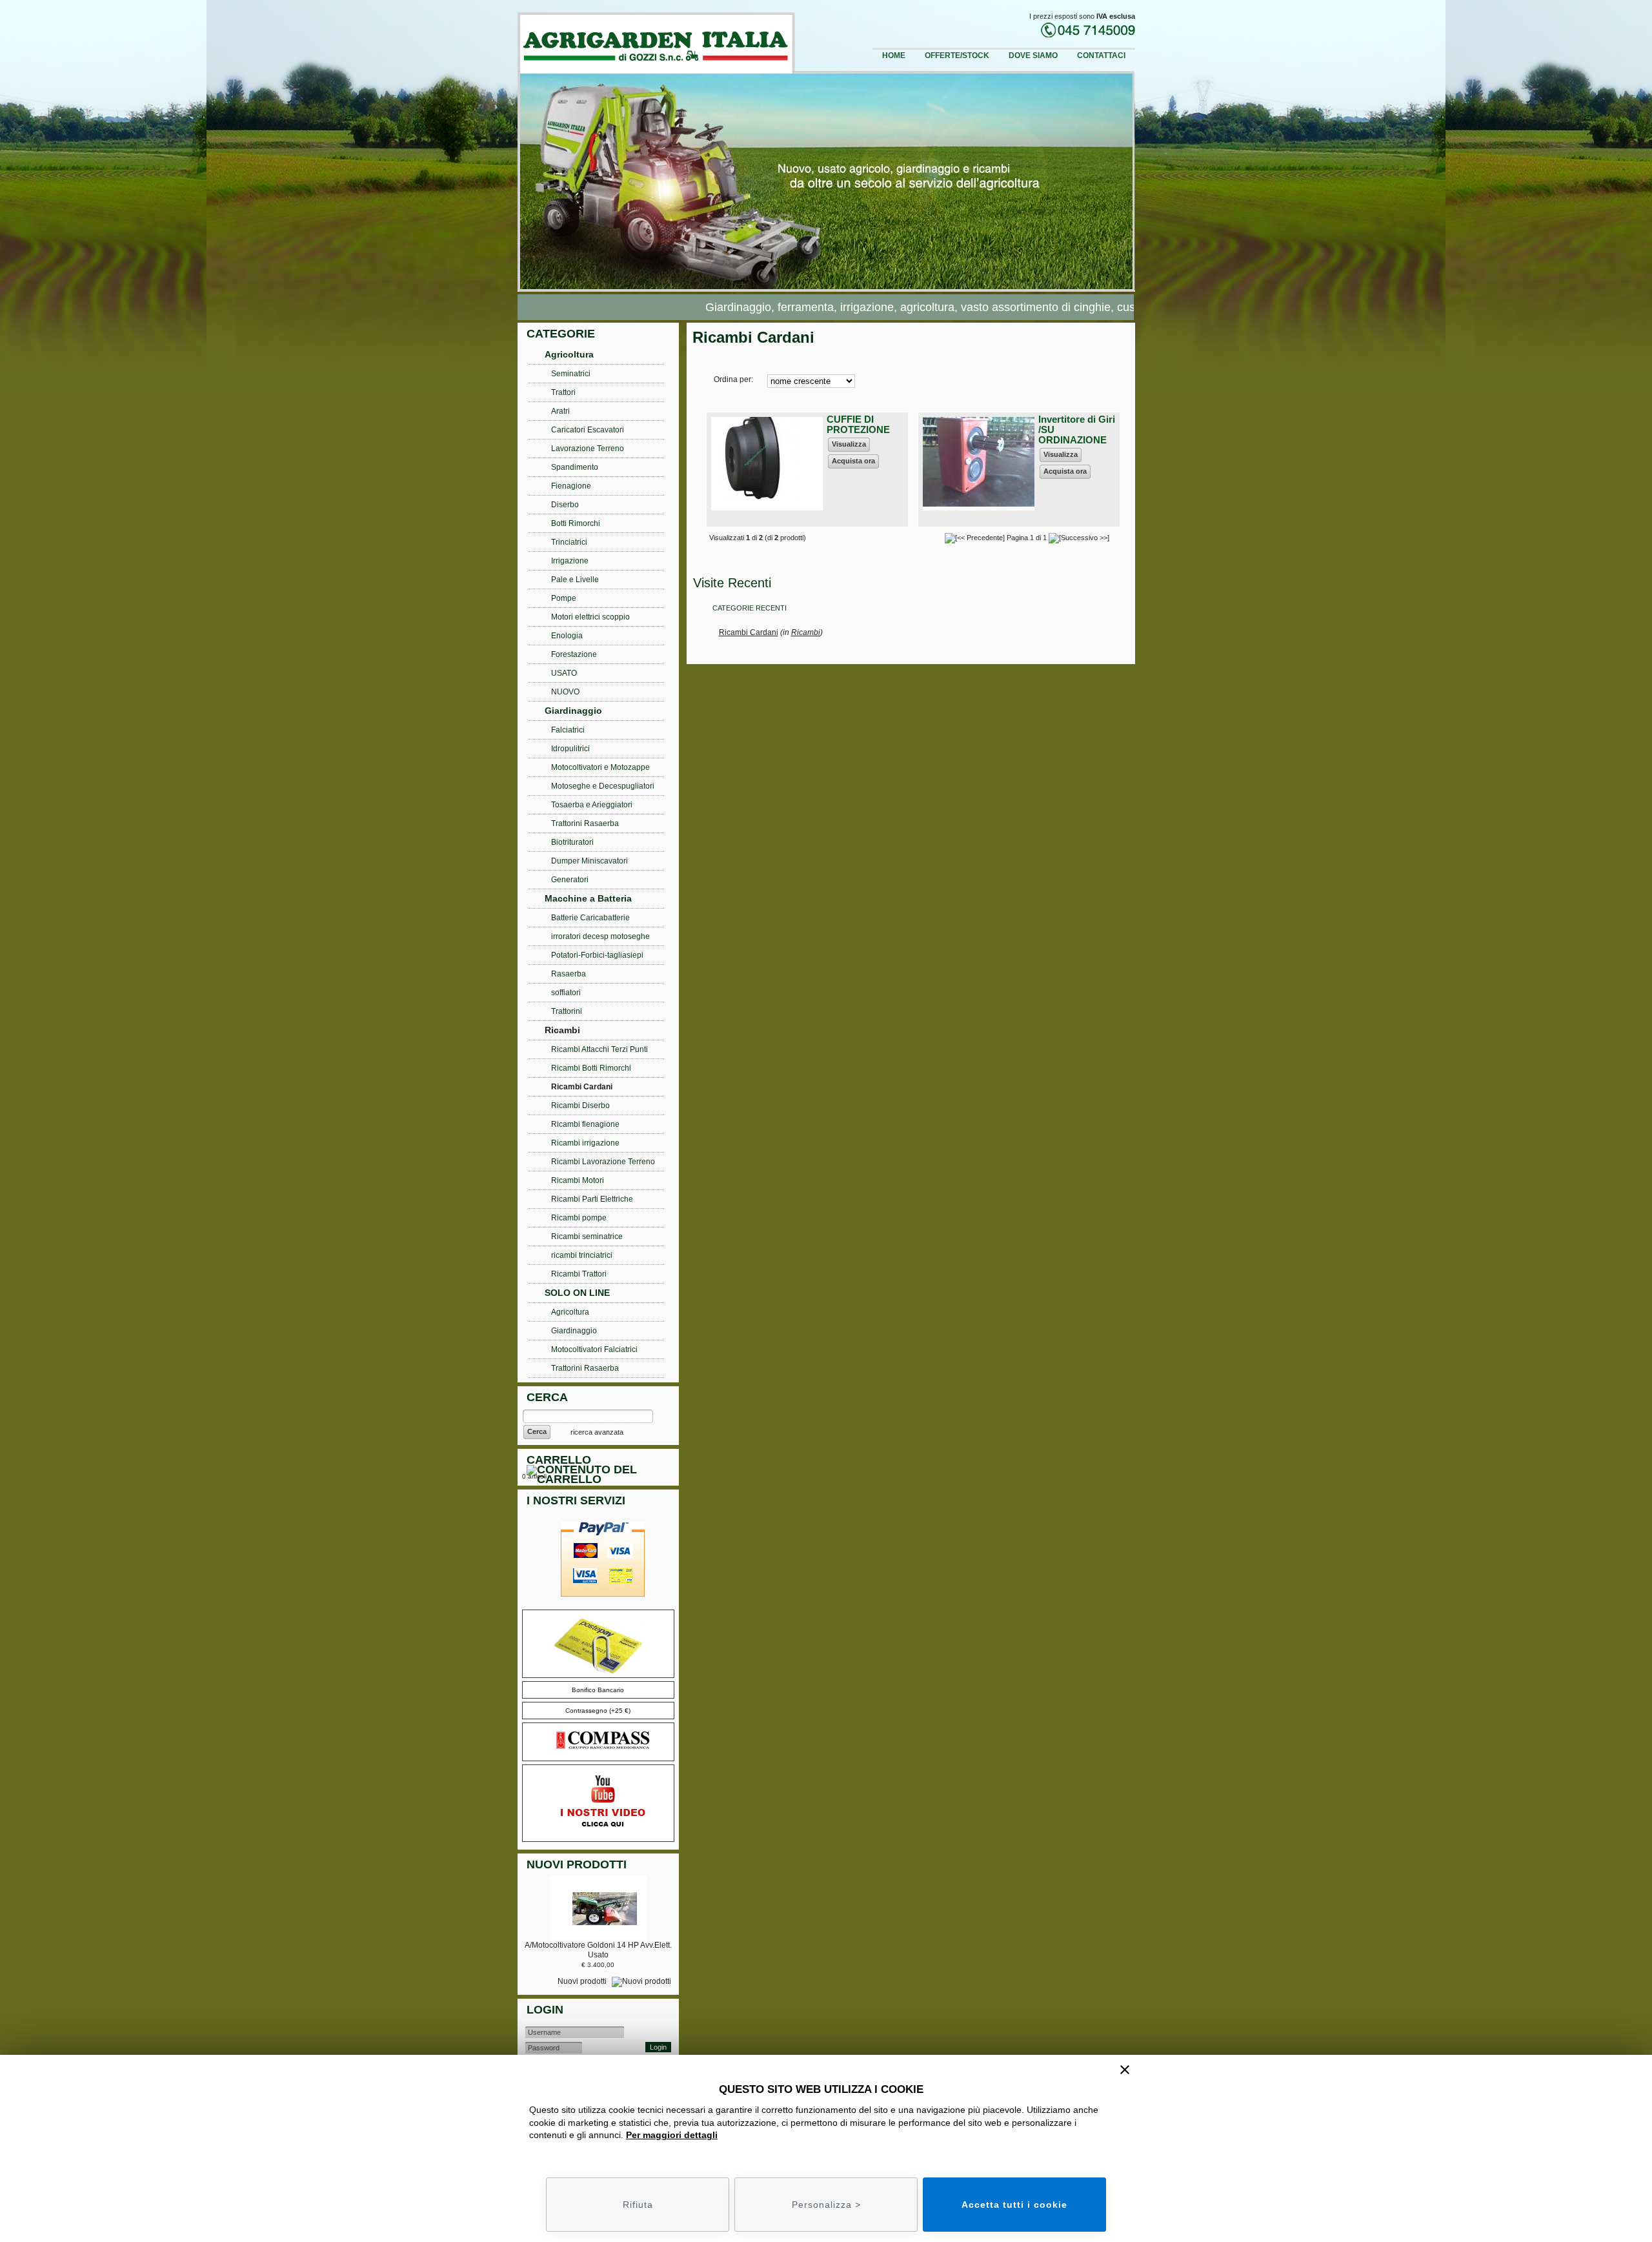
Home (894, 56)
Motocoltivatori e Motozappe (600, 767)
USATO (564, 673)
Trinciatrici (569, 542)
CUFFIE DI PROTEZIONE (858, 424)
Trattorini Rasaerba (585, 823)
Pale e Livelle (575, 580)
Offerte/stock (957, 56)
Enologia (567, 636)
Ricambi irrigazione (585, 1143)
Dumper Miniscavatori (589, 861)
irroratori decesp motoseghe (600, 936)
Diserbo (565, 505)
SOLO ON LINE (577, 1293)
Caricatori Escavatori (588, 430)
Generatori (570, 880)
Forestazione (574, 654)
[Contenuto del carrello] (601, 1476)
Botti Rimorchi (576, 523)
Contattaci (1101, 56)
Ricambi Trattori (579, 1274)
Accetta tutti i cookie (1014, 2205)
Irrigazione (570, 561)
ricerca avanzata (597, 1432)
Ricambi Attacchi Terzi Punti (599, 1049)
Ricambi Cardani (749, 632)
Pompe (564, 598)
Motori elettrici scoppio (590, 617)
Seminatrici (571, 374)
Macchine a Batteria (588, 898)
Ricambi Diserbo (580, 1106)
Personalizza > (826, 2205)
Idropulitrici (570, 749)
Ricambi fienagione (585, 1124)
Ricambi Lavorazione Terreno (603, 1162)
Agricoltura (569, 354)
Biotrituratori (572, 842)
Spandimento (575, 467)
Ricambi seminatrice (587, 1237)
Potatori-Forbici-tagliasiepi (597, 955)
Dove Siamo (1033, 56)
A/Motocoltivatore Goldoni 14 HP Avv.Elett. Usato (598, 1950)
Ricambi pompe (579, 1218)
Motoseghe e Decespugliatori (603, 786)
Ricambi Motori (578, 1180)
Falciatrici (568, 730)
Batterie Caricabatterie (590, 918)
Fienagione (571, 486)
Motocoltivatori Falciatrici (594, 1349)
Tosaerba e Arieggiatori (592, 805)
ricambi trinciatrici (582, 1255)
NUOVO (565, 692)
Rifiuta (638, 2205)
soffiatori (566, 993)
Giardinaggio (573, 711)
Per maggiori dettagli (672, 2135)
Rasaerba (569, 974)
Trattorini (567, 1011)
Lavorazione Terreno (588, 449)
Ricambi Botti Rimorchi (591, 1068)
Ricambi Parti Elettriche (592, 1199)
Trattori (563, 392)
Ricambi (806, 632)
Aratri (560, 411)
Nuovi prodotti (583, 1981)
